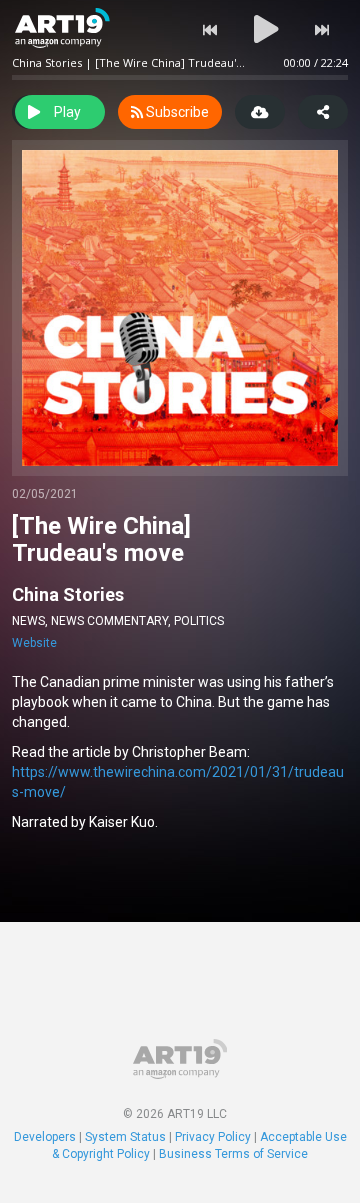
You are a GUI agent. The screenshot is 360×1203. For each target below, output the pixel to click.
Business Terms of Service (233, 1154)
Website (34, 643)
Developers (45, 1137)
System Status (125, 1137)
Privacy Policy (213, 1137)
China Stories (68, 594)
